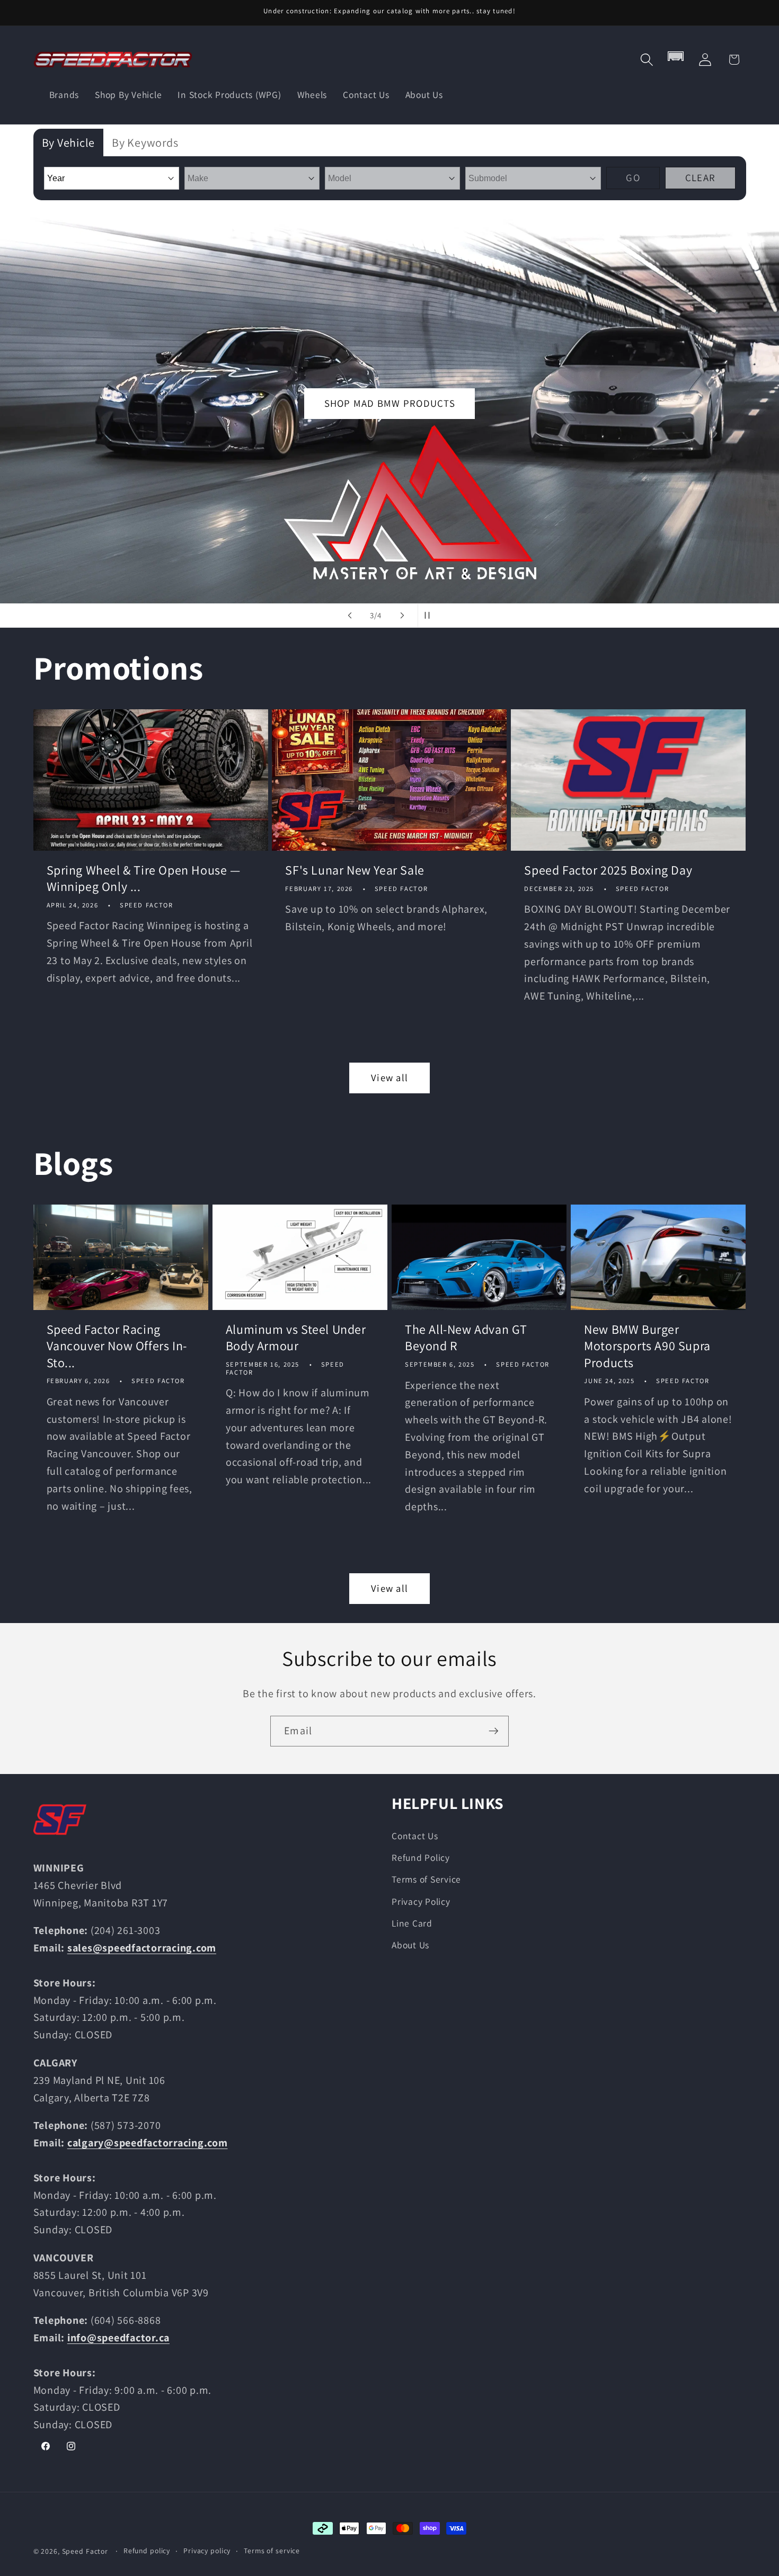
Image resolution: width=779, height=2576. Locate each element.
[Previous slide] (350, 616)
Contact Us (415, 1836)
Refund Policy (421, 1857)
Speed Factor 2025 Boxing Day (608, 870)
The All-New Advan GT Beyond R (466, 1338)
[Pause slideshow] (429, 616)
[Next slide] (402, 616)
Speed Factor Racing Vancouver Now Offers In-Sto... (117, 1346)
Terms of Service (426, 1879)
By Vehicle (69, 142)
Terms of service (272, 2551)
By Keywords (145, 142)
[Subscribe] (494, 1731)
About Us (410, 1945)
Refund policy (147, 2551)
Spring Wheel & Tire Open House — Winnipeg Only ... (144, 878)
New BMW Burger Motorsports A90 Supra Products (647, 1346)
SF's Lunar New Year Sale (355, 870)
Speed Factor (85, 2551)
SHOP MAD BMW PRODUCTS (389, 404)
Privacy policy (207, 2551)
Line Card (412, 1923)
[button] (647, 60)
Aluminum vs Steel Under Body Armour (296, 1338)
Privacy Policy (421, 1901)
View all (389, 1077)
